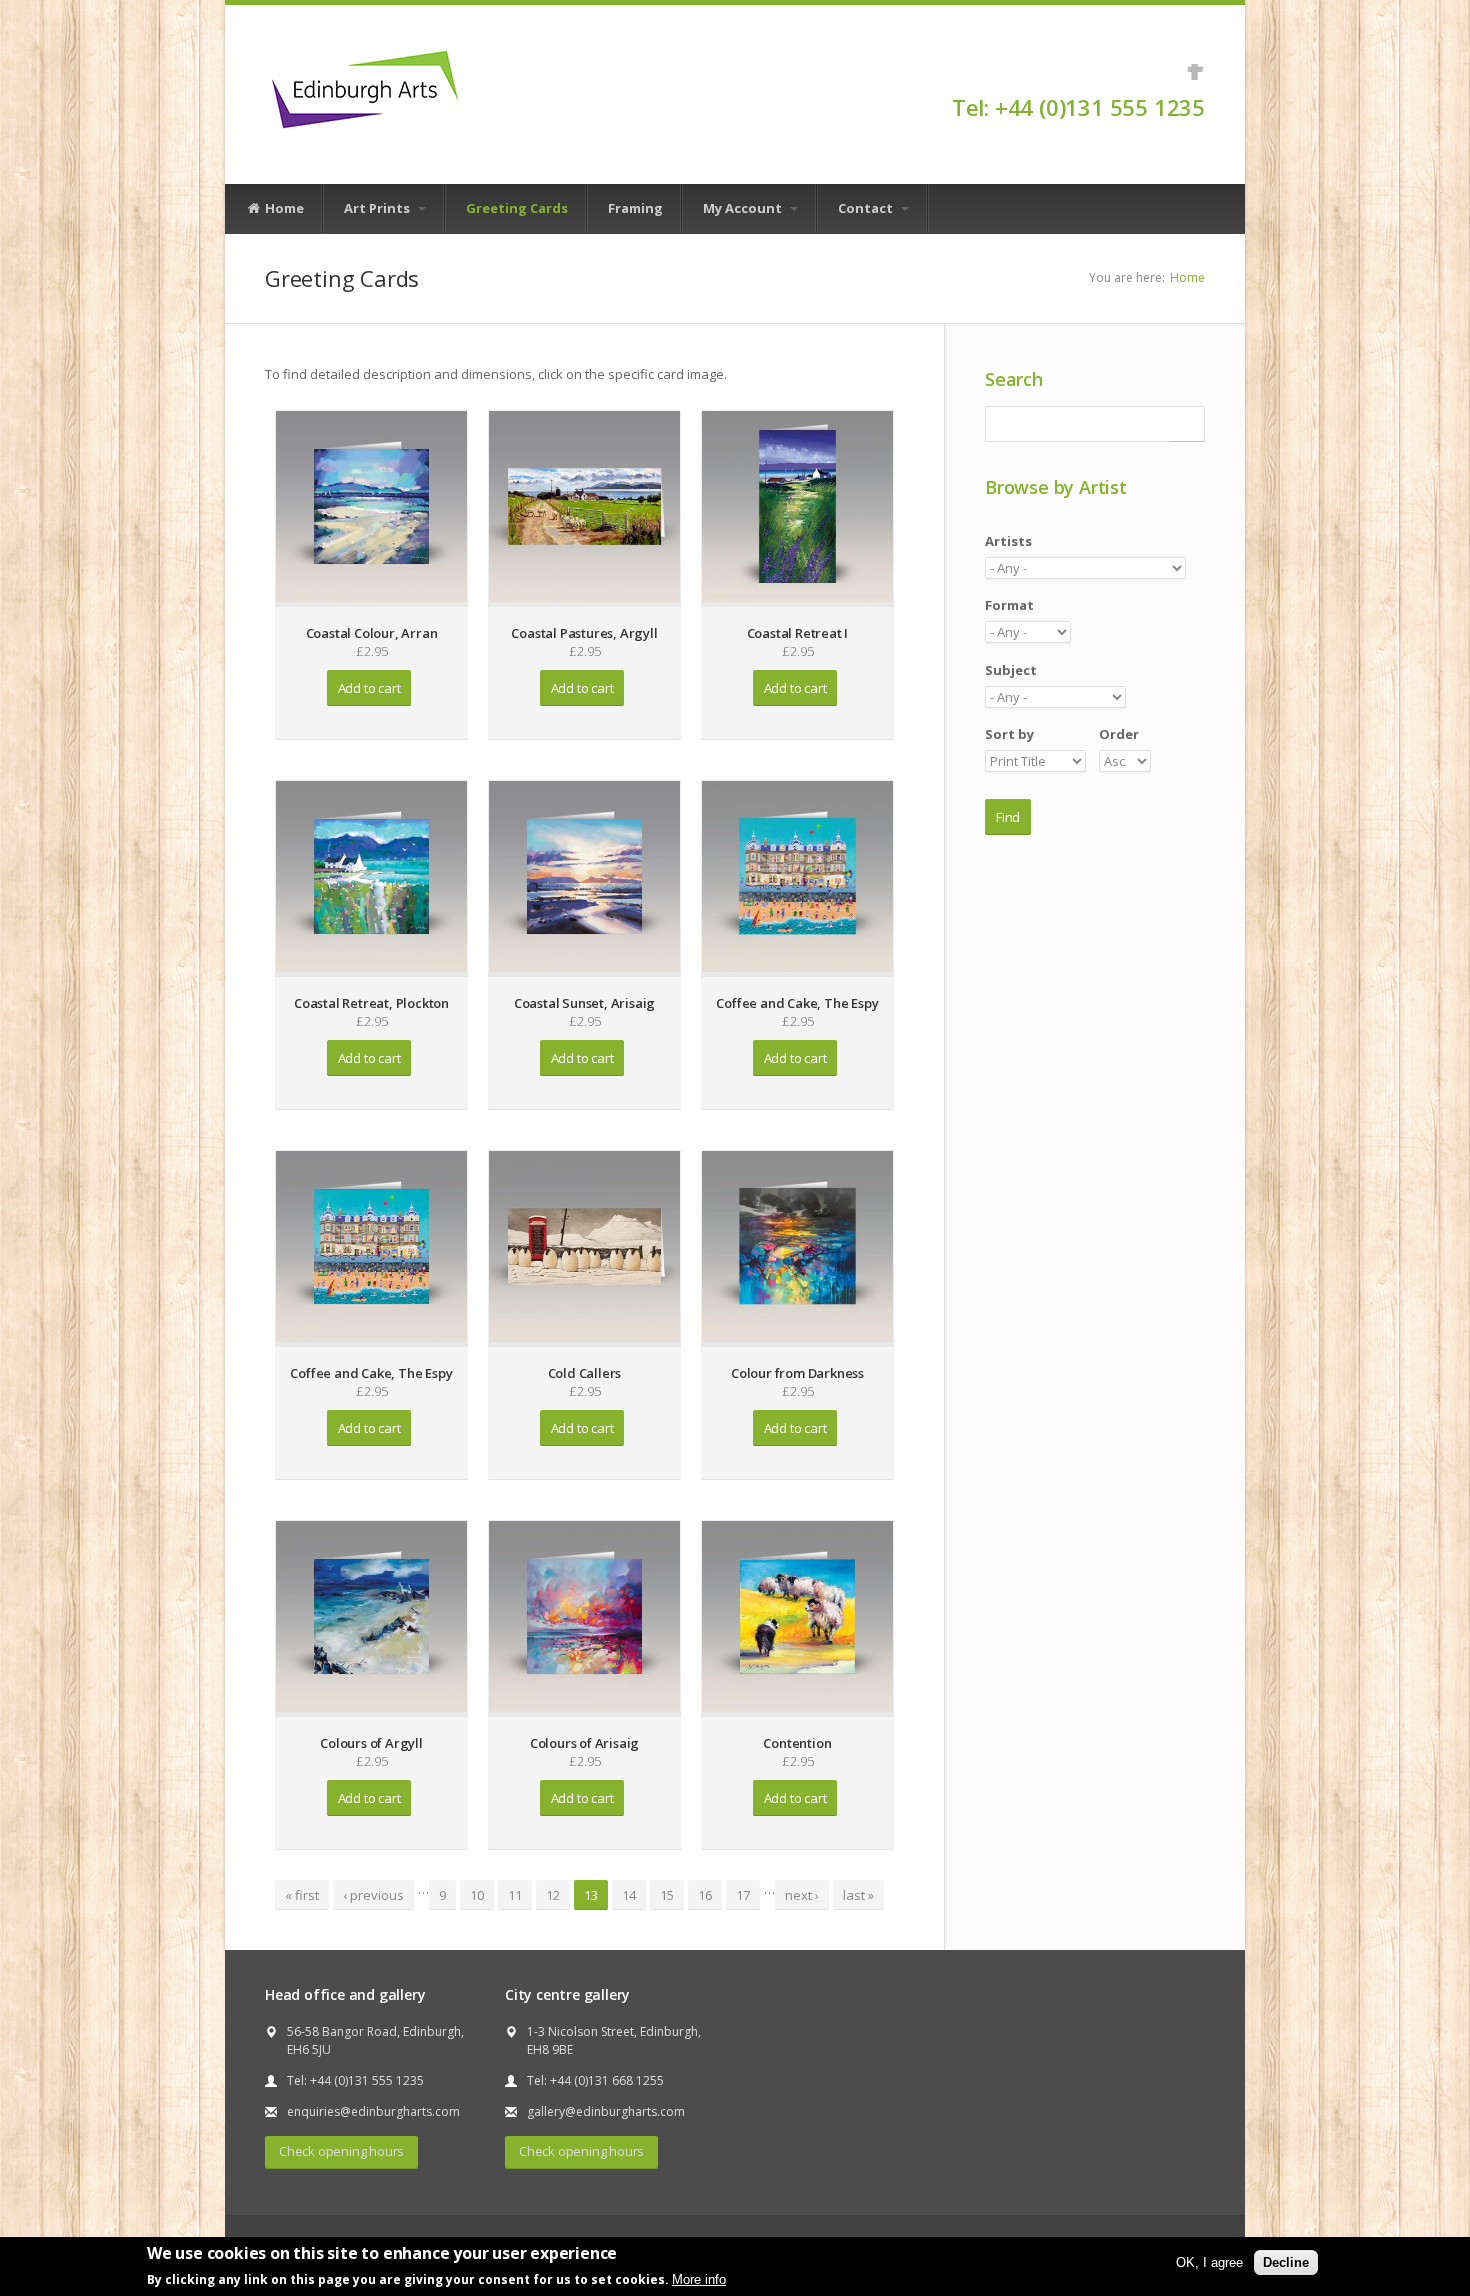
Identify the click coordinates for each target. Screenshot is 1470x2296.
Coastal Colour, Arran (372, 633)
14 (629, 1895)
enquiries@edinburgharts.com (373, 2111)
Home (283, 208)
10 (477, 1895)
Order (1119, 734)
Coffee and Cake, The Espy (797, 1003)
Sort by (1009, 734)
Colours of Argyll (371, 1743)
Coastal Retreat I (798, 633)
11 (515, 1895)
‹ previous (373, 1895)
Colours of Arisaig (584, 1743)
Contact (867, 208)
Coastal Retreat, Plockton (371, 1003)
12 (553, 1895)
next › (802, 1895)
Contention (797, 1743)
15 (667, 1895)
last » (858, 1895)
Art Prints (378, 208)
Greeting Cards (517, 208)
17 (743, 1895)
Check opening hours (341, 2151)
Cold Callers (585, 1373)
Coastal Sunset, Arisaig (584, 1003)
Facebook (1195, 72)
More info (699, 2279)
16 (705, 1895)
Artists (1008, 541)
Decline (1286, 2262)
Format (1009, 605)
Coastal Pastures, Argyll (584, 633)
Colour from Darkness (797, 1373)
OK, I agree (1209, 2262)
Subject (1011, 670)
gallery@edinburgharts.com (606, 2111)
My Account (744, 208)
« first (302, 1895)
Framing (635, 208)
